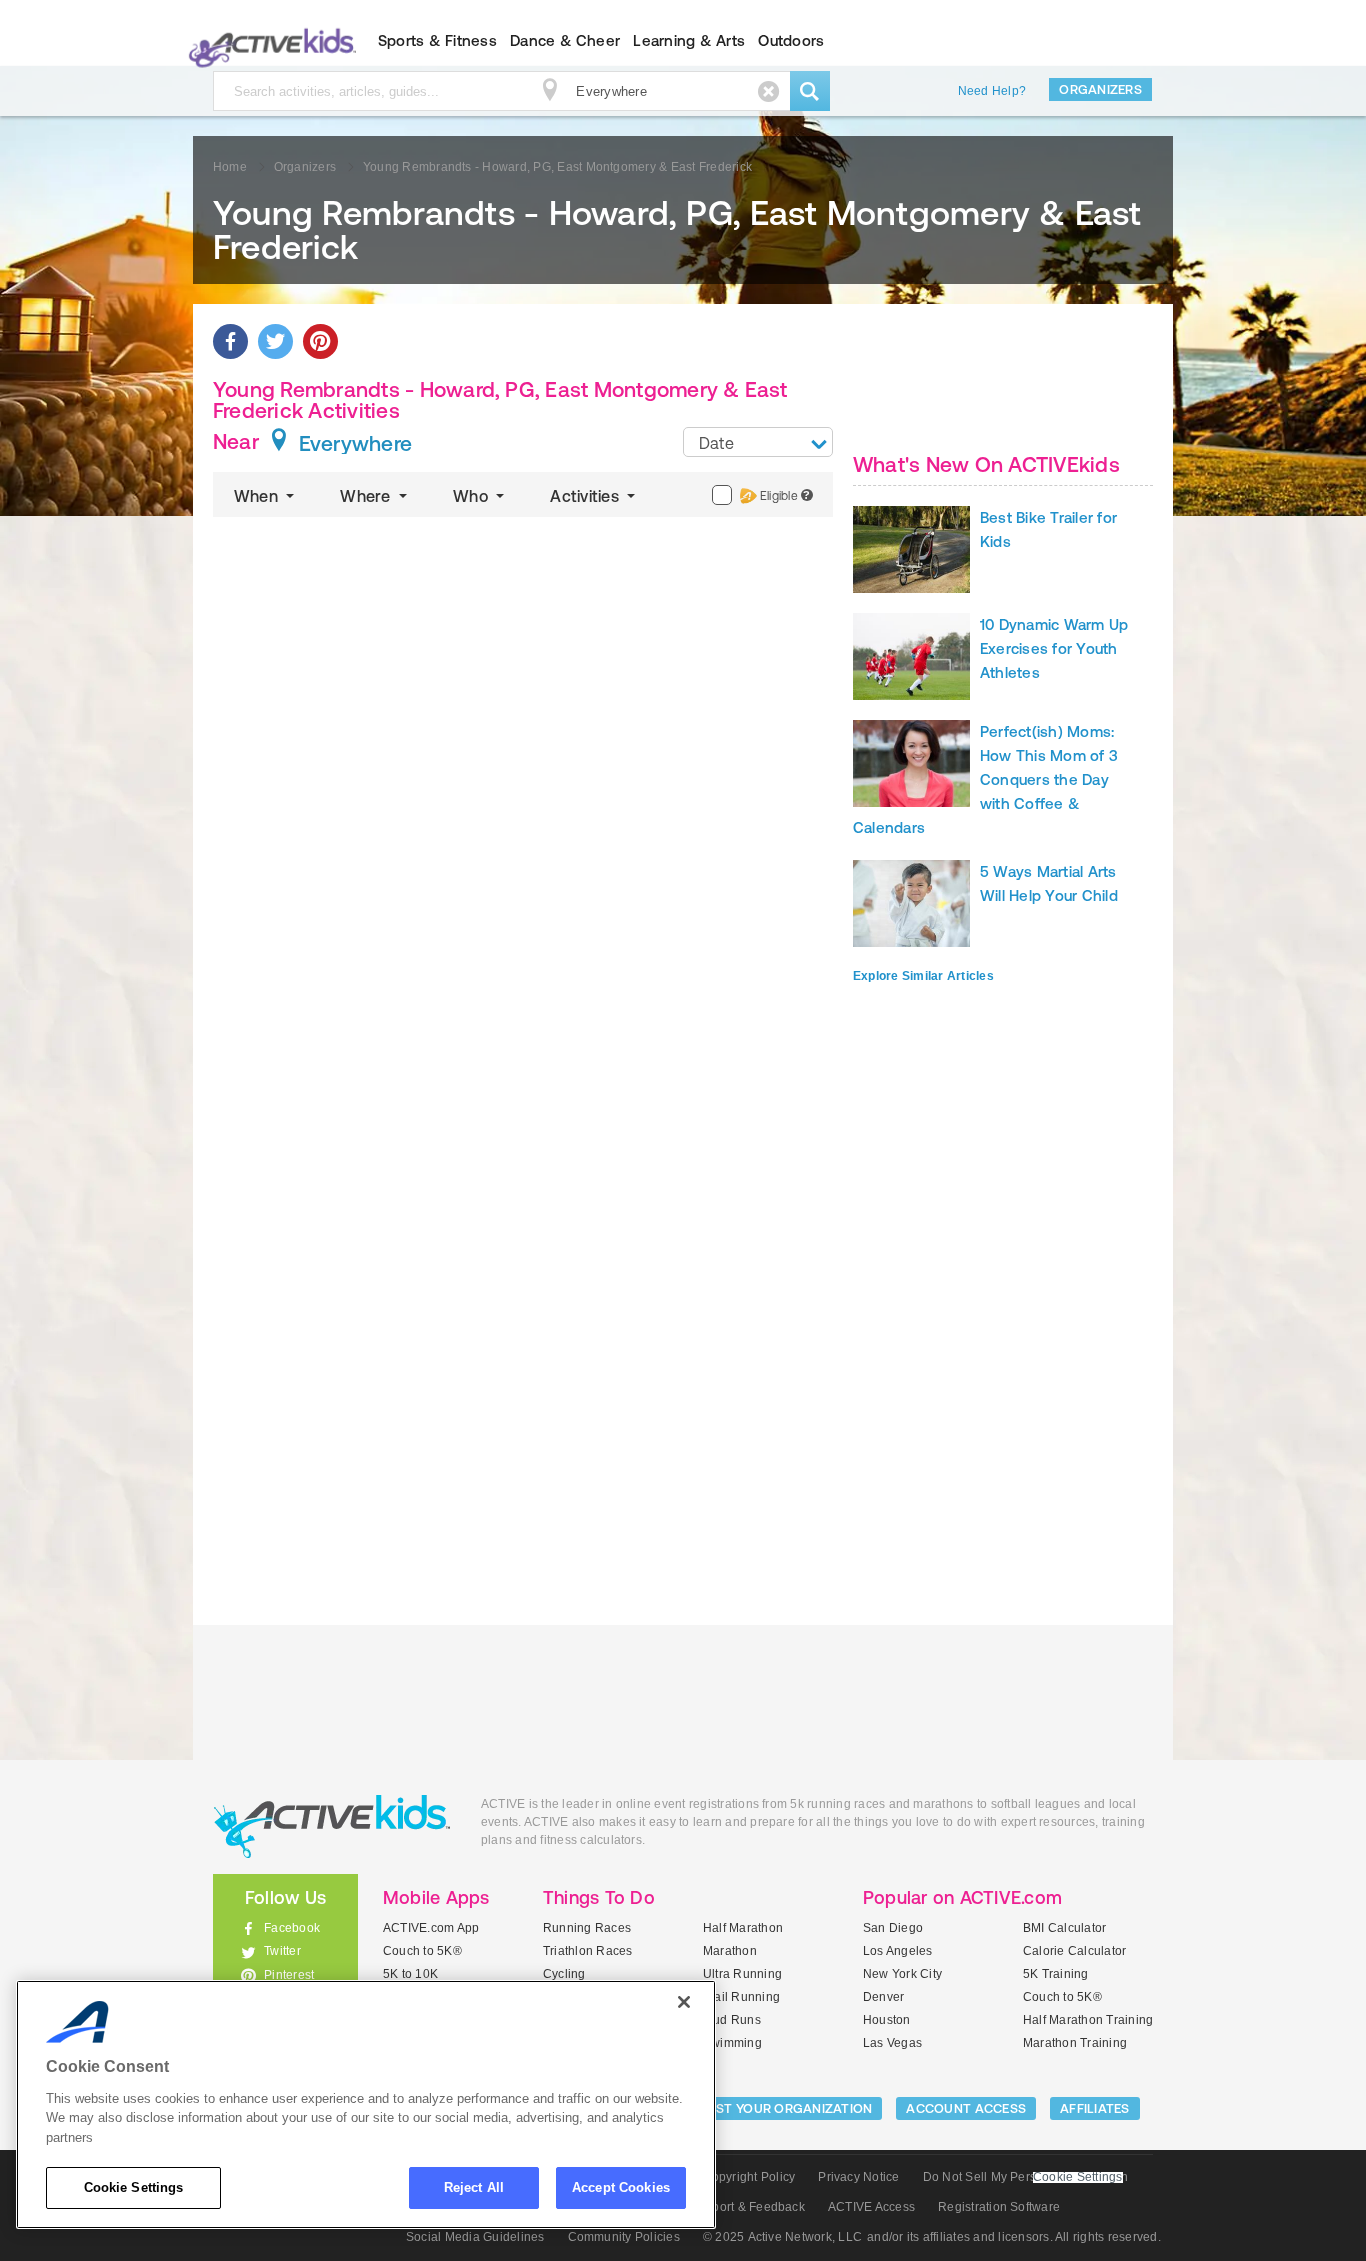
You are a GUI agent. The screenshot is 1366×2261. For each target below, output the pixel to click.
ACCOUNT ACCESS (966, 2108)
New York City (902, 1974)
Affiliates (1095, 2108)
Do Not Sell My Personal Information (1025, 2177)
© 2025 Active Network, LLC (782, 2237)
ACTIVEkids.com (268, 41)
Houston (887, 2020)
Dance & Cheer (565, 40)
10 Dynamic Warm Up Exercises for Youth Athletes (1054, 648)
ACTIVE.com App (431, 1928)
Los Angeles (898, 1951)
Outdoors (791, 40)
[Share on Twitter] (275, 341)
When (258, 496)
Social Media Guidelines (475, 2237)
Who (472, 496)
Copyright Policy (748, 2177)
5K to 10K (410, 1974)
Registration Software (999, 2207)
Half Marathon (743, 1928)
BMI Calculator (1064, 1928)
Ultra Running (742, 1974)
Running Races (587, 1928)
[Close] (684, 2002)
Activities (586, 496)
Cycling (564, 1974)
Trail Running (741, 1997)
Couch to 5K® (422, 1951)
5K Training (1056, 1974)
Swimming (732, 2043)
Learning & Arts (689, 40)
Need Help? (992, 91)
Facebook (292, 1928)
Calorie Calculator (1074, 1951)
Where (367, 496)
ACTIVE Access (871, 2207)
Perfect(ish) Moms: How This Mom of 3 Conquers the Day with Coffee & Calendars (985, 779)
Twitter (282, 1951)
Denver (883, 1997)
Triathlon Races (588, 1951)
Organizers (1100, 89)
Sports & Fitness (437, 40)
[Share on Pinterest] (320, 341)
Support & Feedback (747, 2207)
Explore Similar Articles (923, 976)
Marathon (730, 1951)
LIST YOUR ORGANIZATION (789, 2108)
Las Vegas (892, 2043)
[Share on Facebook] (230, 341)
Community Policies (624, 2237)
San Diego (893, 1928)
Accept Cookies (621, 2187)
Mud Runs (732, 2020)
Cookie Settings (134, 2187)
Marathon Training (1075, 2043)
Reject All (474, 2187)
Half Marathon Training (1088, 2020)
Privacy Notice (858, 2177)
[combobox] (758, 442)
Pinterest (289, 1975)
